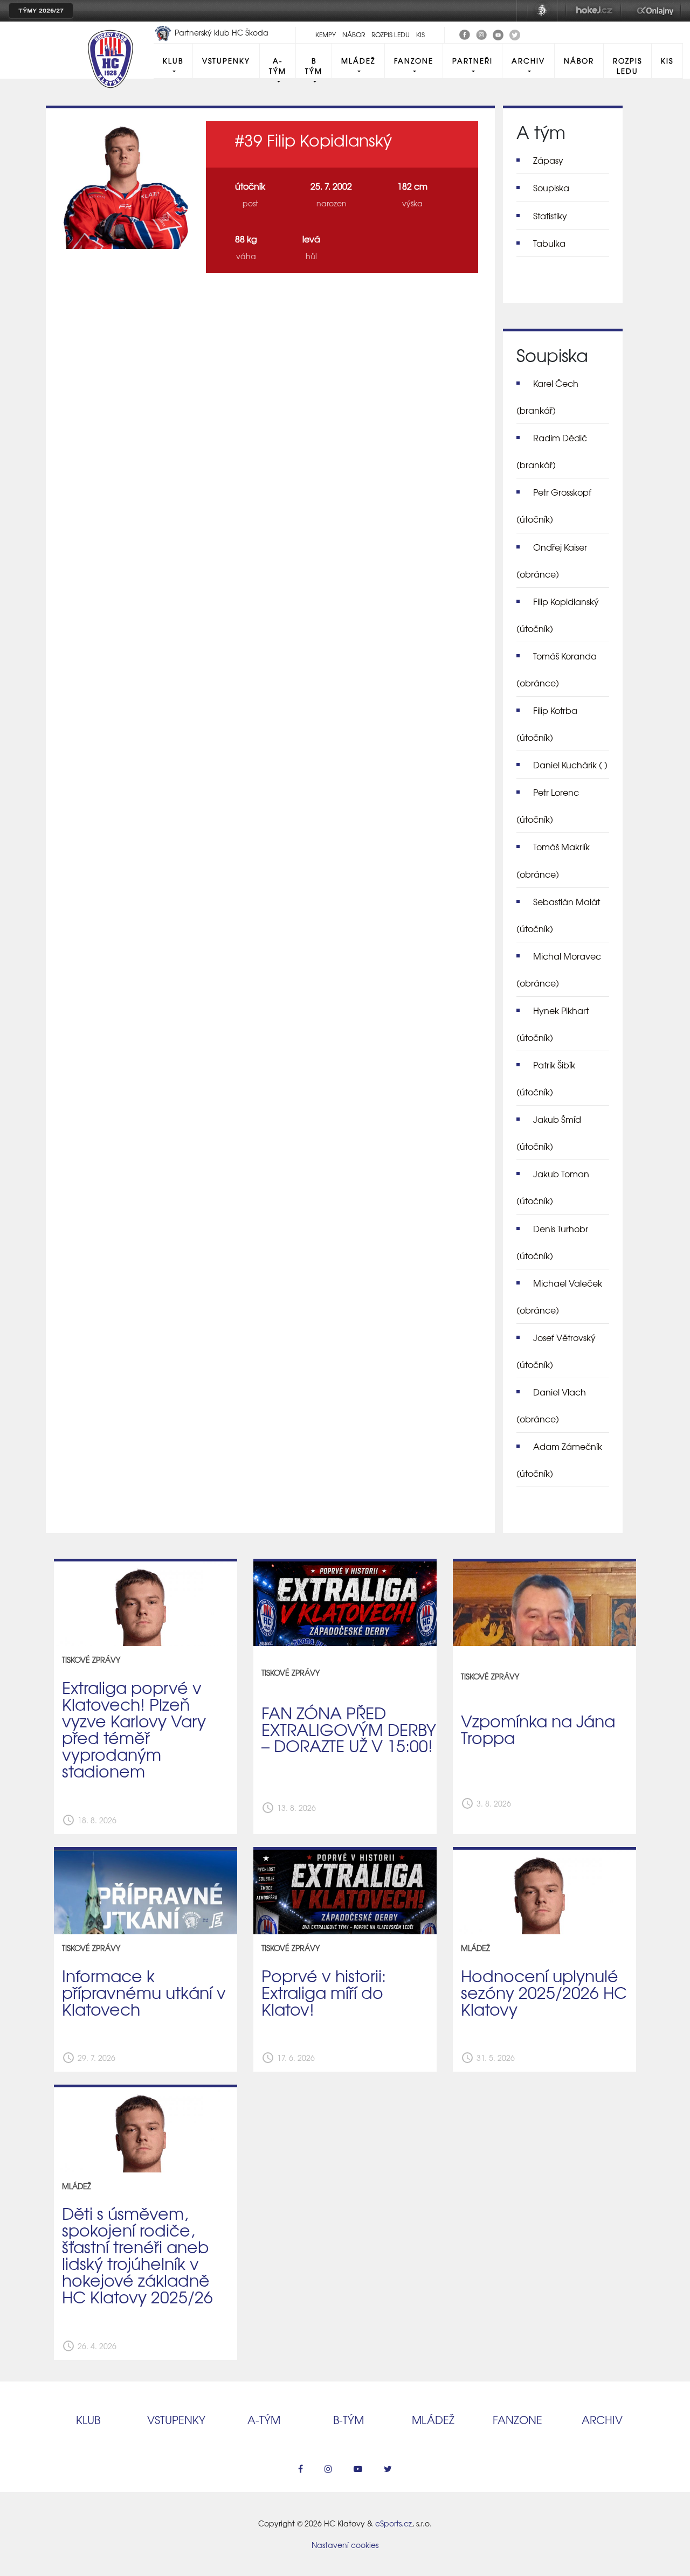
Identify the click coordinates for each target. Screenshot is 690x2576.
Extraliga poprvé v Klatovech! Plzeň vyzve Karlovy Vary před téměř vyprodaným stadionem (134, 1728)
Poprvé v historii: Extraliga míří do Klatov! (324, 1992)
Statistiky (550, 216)
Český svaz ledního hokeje (542, 11)
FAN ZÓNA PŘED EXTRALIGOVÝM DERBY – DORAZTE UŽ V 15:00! (349, 1729)
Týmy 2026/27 (41, 11)
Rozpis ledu (391, 34)
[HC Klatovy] (465, 33)
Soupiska (551, 188)
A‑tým (264, 2419)
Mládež (358, 61)
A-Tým (278, 66)
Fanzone (414, 61)
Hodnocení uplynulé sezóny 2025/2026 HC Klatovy (544, 1992)
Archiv (528, 61)
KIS (420, 34)
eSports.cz (394, 2523)
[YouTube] (498, 33)
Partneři (472, 61)
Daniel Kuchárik (570, 765)
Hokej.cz (594, 11)
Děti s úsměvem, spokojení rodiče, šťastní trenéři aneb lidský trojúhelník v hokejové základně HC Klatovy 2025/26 (137, 2254)
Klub (173, 61)
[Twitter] (515, 33)
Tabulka (549, 243)
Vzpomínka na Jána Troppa (538, 1729)
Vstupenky (226, 61)
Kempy (326, 34)
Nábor (354, 34)
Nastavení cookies (345, 2545)
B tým (314, 66)
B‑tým (349, 2419)
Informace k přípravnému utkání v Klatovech (144, 1992)
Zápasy (548, 160)
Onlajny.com (655, 11)
